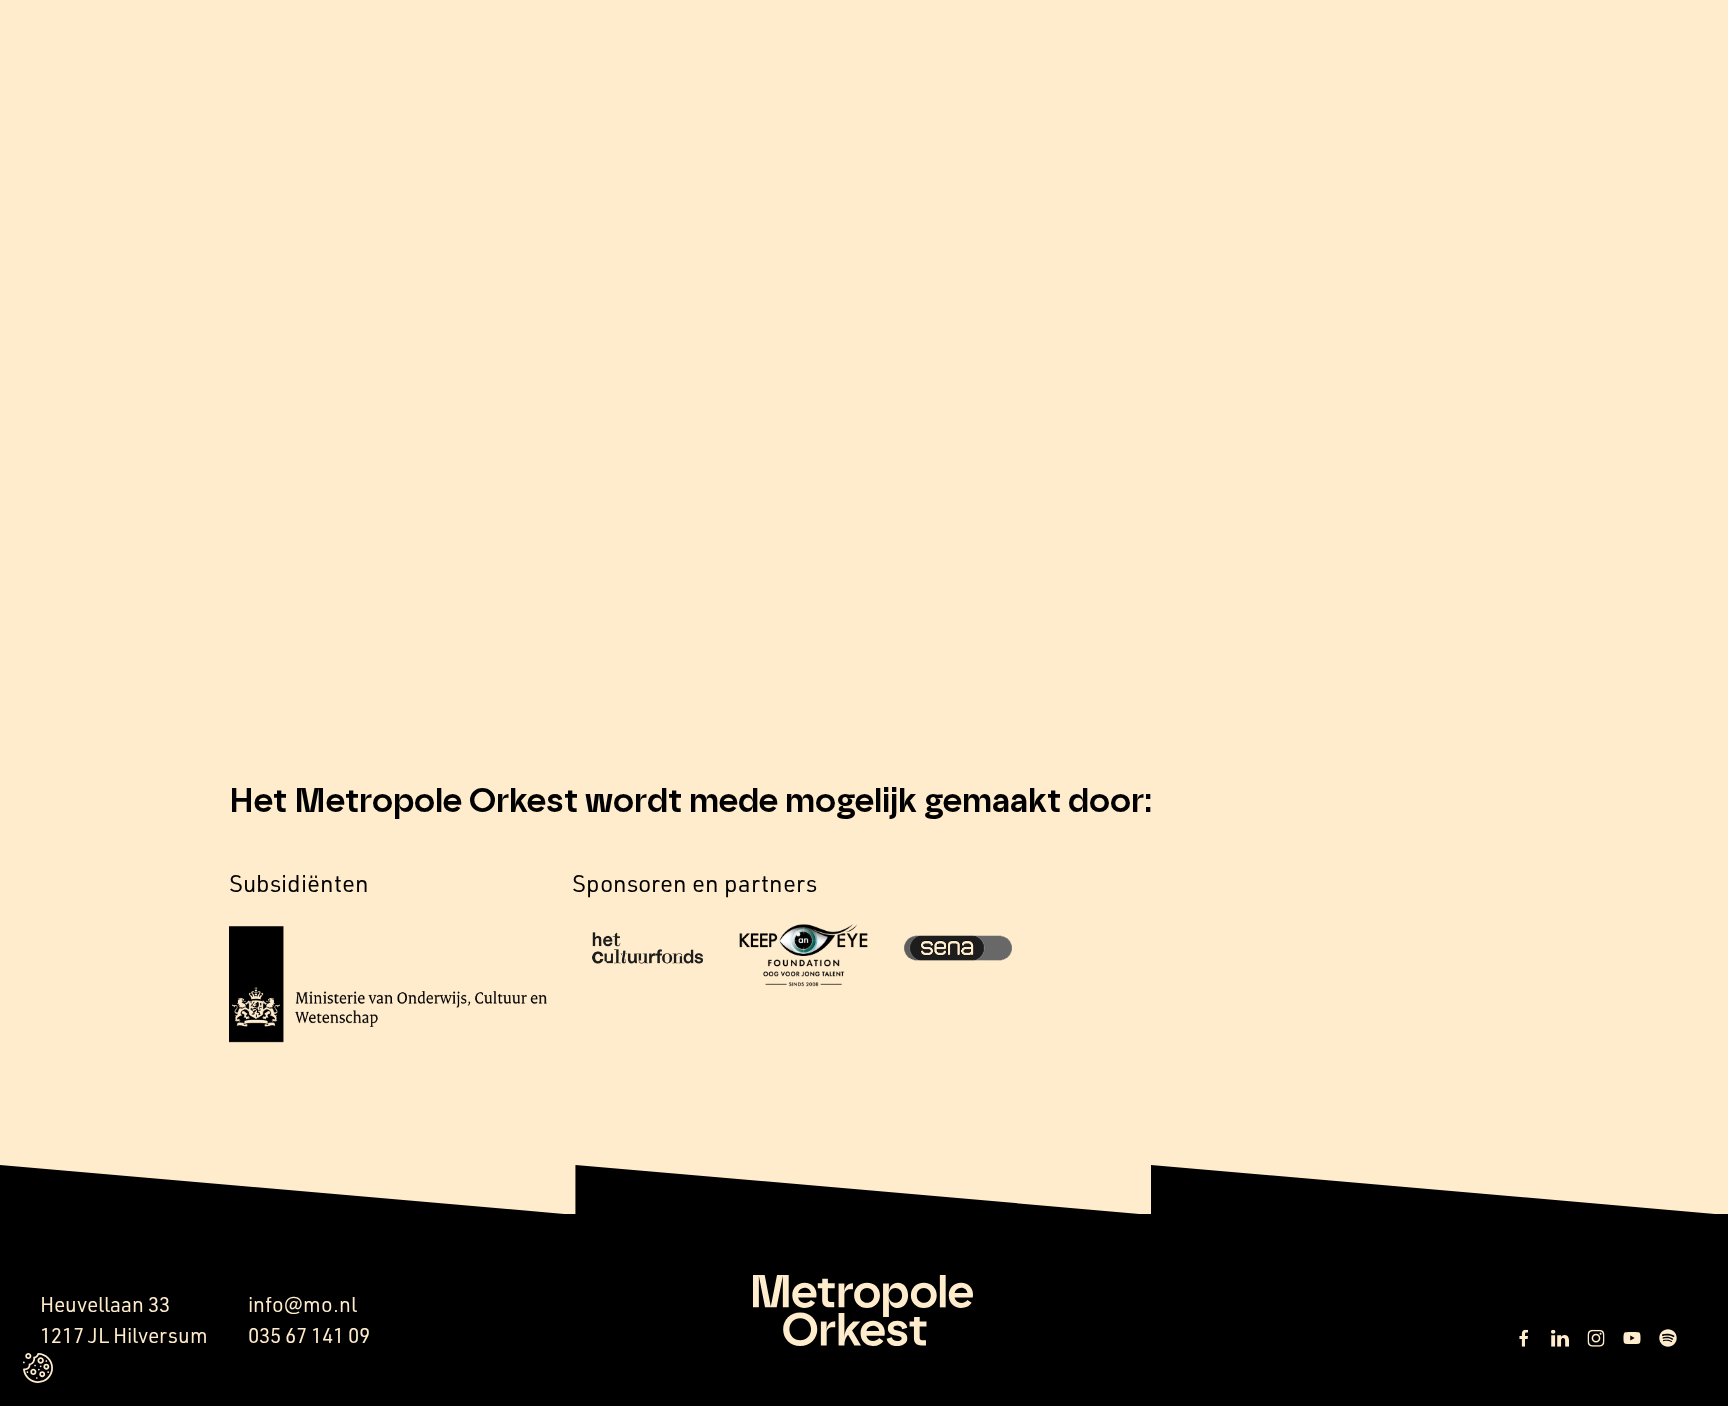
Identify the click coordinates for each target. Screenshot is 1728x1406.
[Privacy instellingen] (38, 1368)
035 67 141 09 (309, 1335)
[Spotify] (1668, 1338)
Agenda (1464, 66)
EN (1582, 67)
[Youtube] (1632, 1338)
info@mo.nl (302, 1304)
